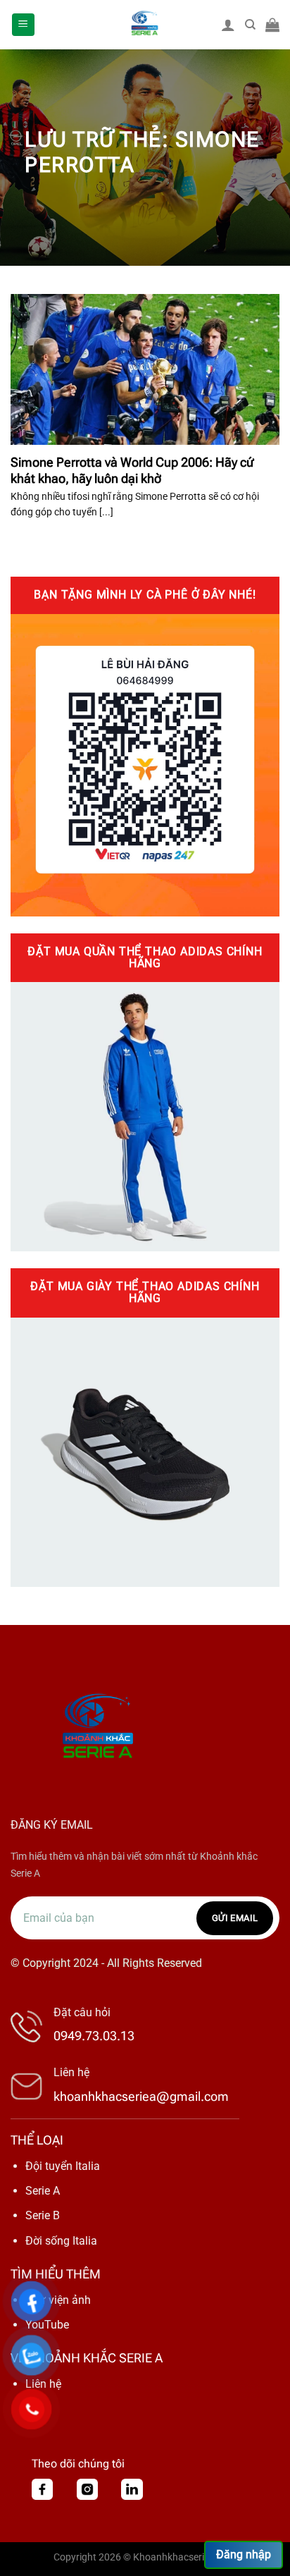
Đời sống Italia (61, 2241)
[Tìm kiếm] (250, 25)
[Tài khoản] (228, 25)
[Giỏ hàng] (272, 25)
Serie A (43, 2191)
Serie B (43, 2215)
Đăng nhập (244, 2554)
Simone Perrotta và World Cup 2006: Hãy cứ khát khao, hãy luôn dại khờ (132, 470)
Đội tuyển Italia (63, 2166)
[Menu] (24, 25)
